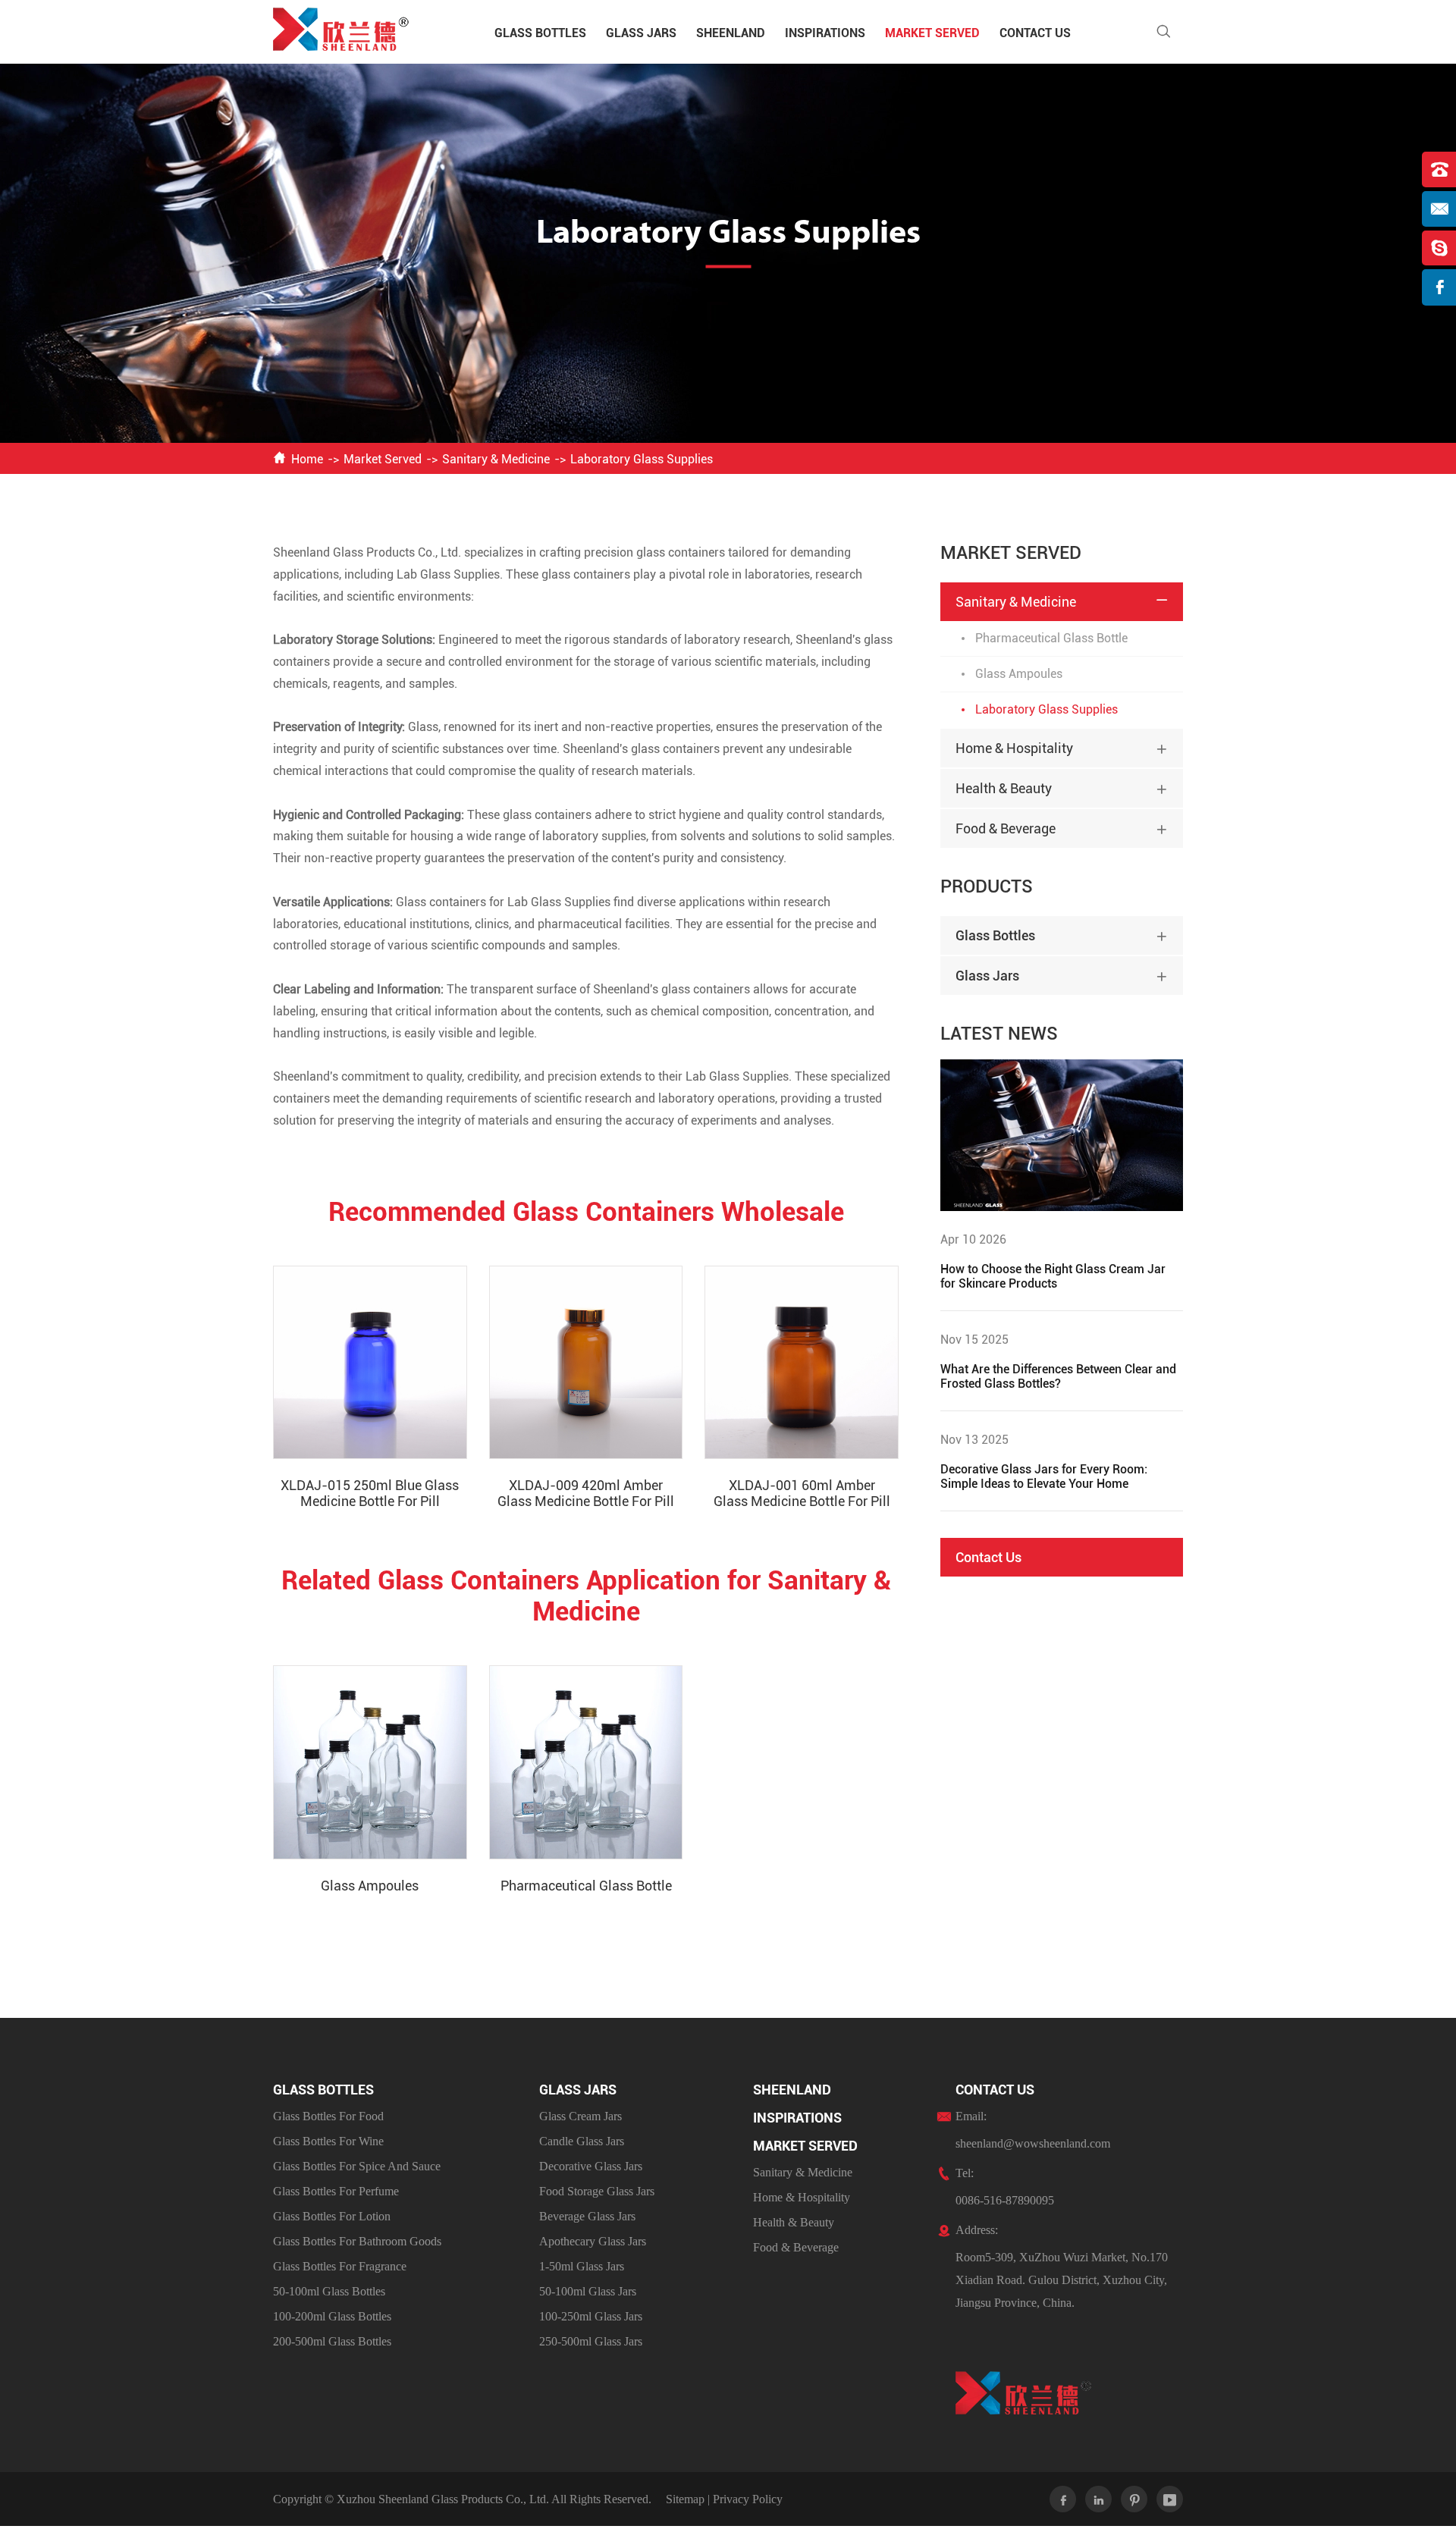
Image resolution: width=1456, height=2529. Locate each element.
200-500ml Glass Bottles (332, 2341)
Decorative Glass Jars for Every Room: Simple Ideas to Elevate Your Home (1044, 1476)
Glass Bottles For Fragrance (340, 2266)
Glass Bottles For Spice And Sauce (357, 2166)
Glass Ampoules (370, 1886)
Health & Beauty (1004, 788)
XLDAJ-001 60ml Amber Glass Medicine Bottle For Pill (802, 1493)
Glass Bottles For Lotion (332, 2216)
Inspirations (825, 33)
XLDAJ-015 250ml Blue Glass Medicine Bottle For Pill (370, 1493)
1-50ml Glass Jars (582, 2266)
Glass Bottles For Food (328, 2116)
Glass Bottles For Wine (328, 2141)
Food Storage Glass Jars (597, 2191)
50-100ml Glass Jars (588, 2291)
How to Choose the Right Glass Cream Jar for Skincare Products (1053, 1276)
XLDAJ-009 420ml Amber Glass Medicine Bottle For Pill (586, 1493)
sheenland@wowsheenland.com (1033, 2143)
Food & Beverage (1006, 828)
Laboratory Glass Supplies (642, 459)
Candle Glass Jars (582, 2141)
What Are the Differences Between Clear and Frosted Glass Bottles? (1058, 1376)
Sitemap (685, 2499)
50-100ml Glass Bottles (329, 2291)
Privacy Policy (748, 2499)
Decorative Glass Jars (591, 2166)
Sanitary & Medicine (496, 459)
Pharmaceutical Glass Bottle (586, 1886)
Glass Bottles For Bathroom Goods (357, 2241)
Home (307, 459)
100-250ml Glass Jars (591, 2316)
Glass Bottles (540, 33)
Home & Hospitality (1014, 748)
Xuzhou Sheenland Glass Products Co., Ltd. (443, 2499)
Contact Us (1035, 33)
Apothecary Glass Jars (593, 2241)
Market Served (932, 33)
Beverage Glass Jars (587, 2216)
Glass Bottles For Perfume (336, 2191)
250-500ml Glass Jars (591, 2341)
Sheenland (731, 33)
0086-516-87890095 (1005, 2200)
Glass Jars (641, 33)
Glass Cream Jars (581, 2116)
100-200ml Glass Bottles (332, 2316)
